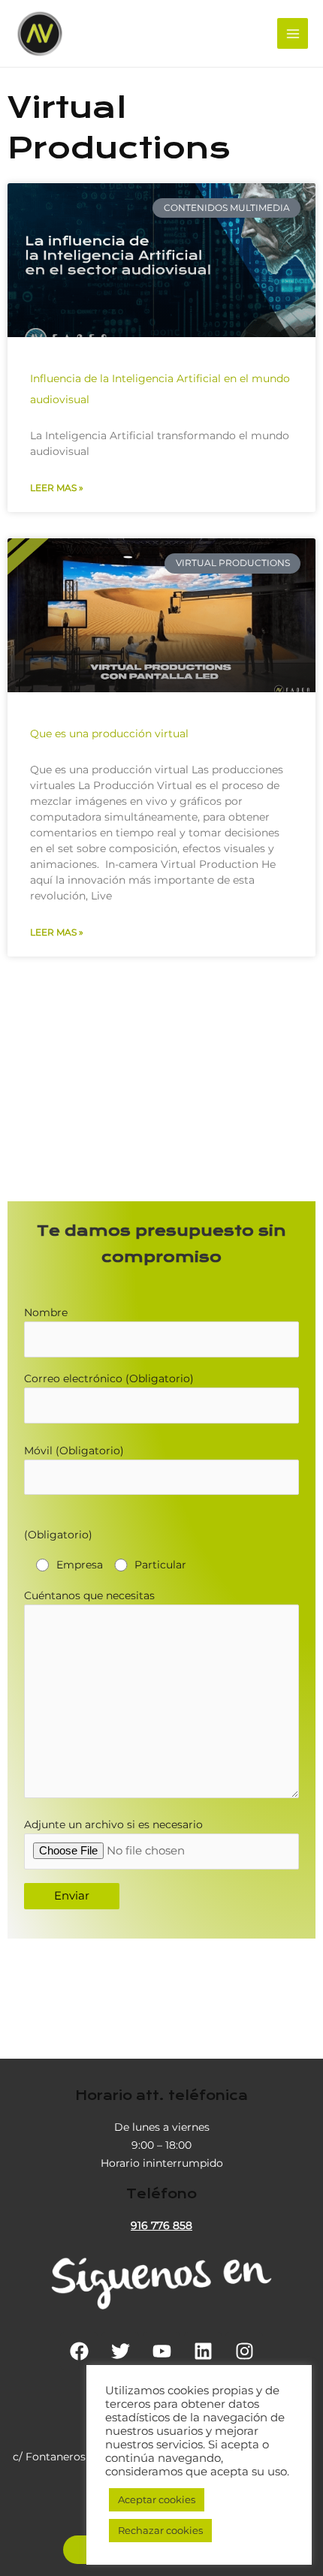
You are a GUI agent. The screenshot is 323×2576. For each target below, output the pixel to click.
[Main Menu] (293, 33)
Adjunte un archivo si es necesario (113, 1824)
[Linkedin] (203, 2351)
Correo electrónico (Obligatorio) (109, 1378)
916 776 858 (161, 2225)
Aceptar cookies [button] (157, 2499)
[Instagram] (244, 2351)
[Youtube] (161, 2351)
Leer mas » (57, 488)
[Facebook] (79, 2351)
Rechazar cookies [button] (160, 2530)
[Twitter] (120, 2351)
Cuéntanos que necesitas (89, 1595)
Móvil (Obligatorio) (74, 1451)
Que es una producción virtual (109, 734)
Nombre (46, 1312)
